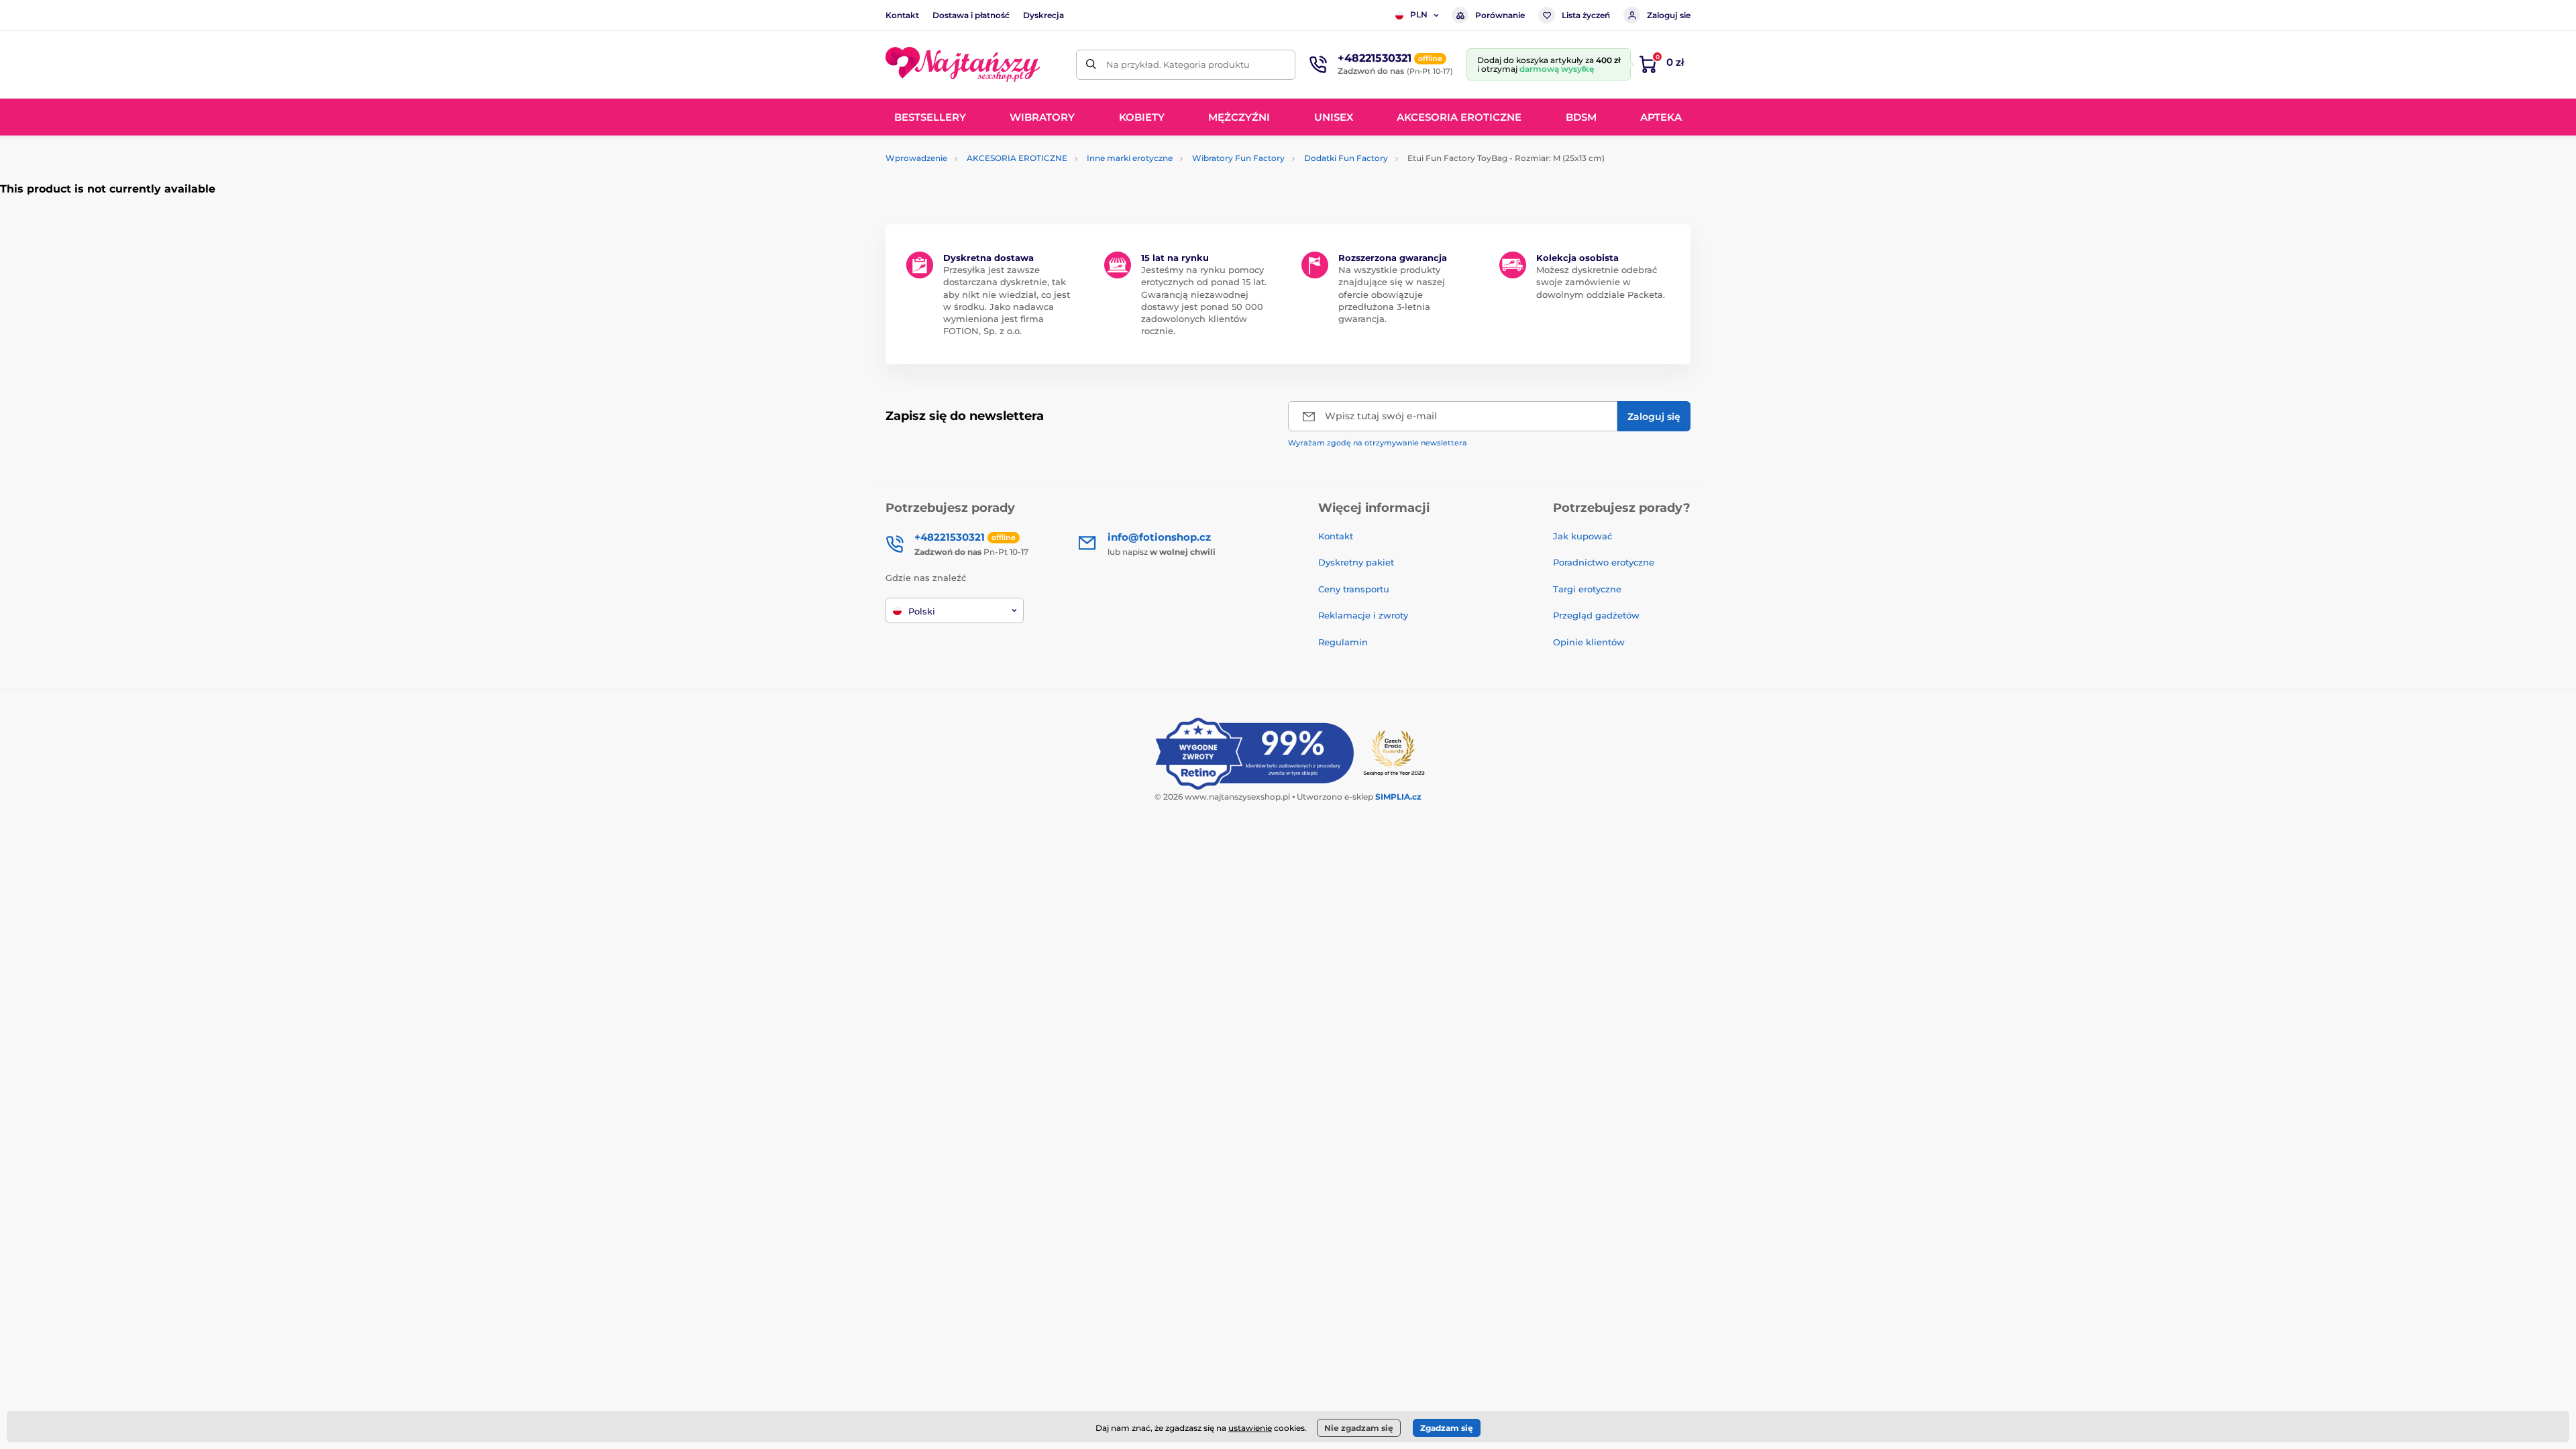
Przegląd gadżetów (1596, 615)
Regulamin (1343, 642)
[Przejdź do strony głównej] (963, 64)
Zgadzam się (1447, 1428)
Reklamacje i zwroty (1363, 615)
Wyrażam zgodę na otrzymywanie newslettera (1378, 443)
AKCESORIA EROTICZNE (1017, 158)
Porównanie (1500, 15)
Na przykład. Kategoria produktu (1178, 64)
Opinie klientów (1589, 642)
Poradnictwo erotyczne (1604, 562)
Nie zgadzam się (1359, 1428)
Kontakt (902, 15)
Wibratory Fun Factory (1238, 158)
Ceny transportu (1354, 589)
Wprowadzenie (916, 158)
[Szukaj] (1091, 65)
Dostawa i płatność (971, 15)
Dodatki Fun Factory (1346, 158)
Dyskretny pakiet (1356, 562)
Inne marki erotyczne (1130, 158)
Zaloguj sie (1669, 15)
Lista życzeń (1586, 15)
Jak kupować (1582, 536)
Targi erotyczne (1587, 589)
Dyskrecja (1043, 15)
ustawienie (1250, 1428)
